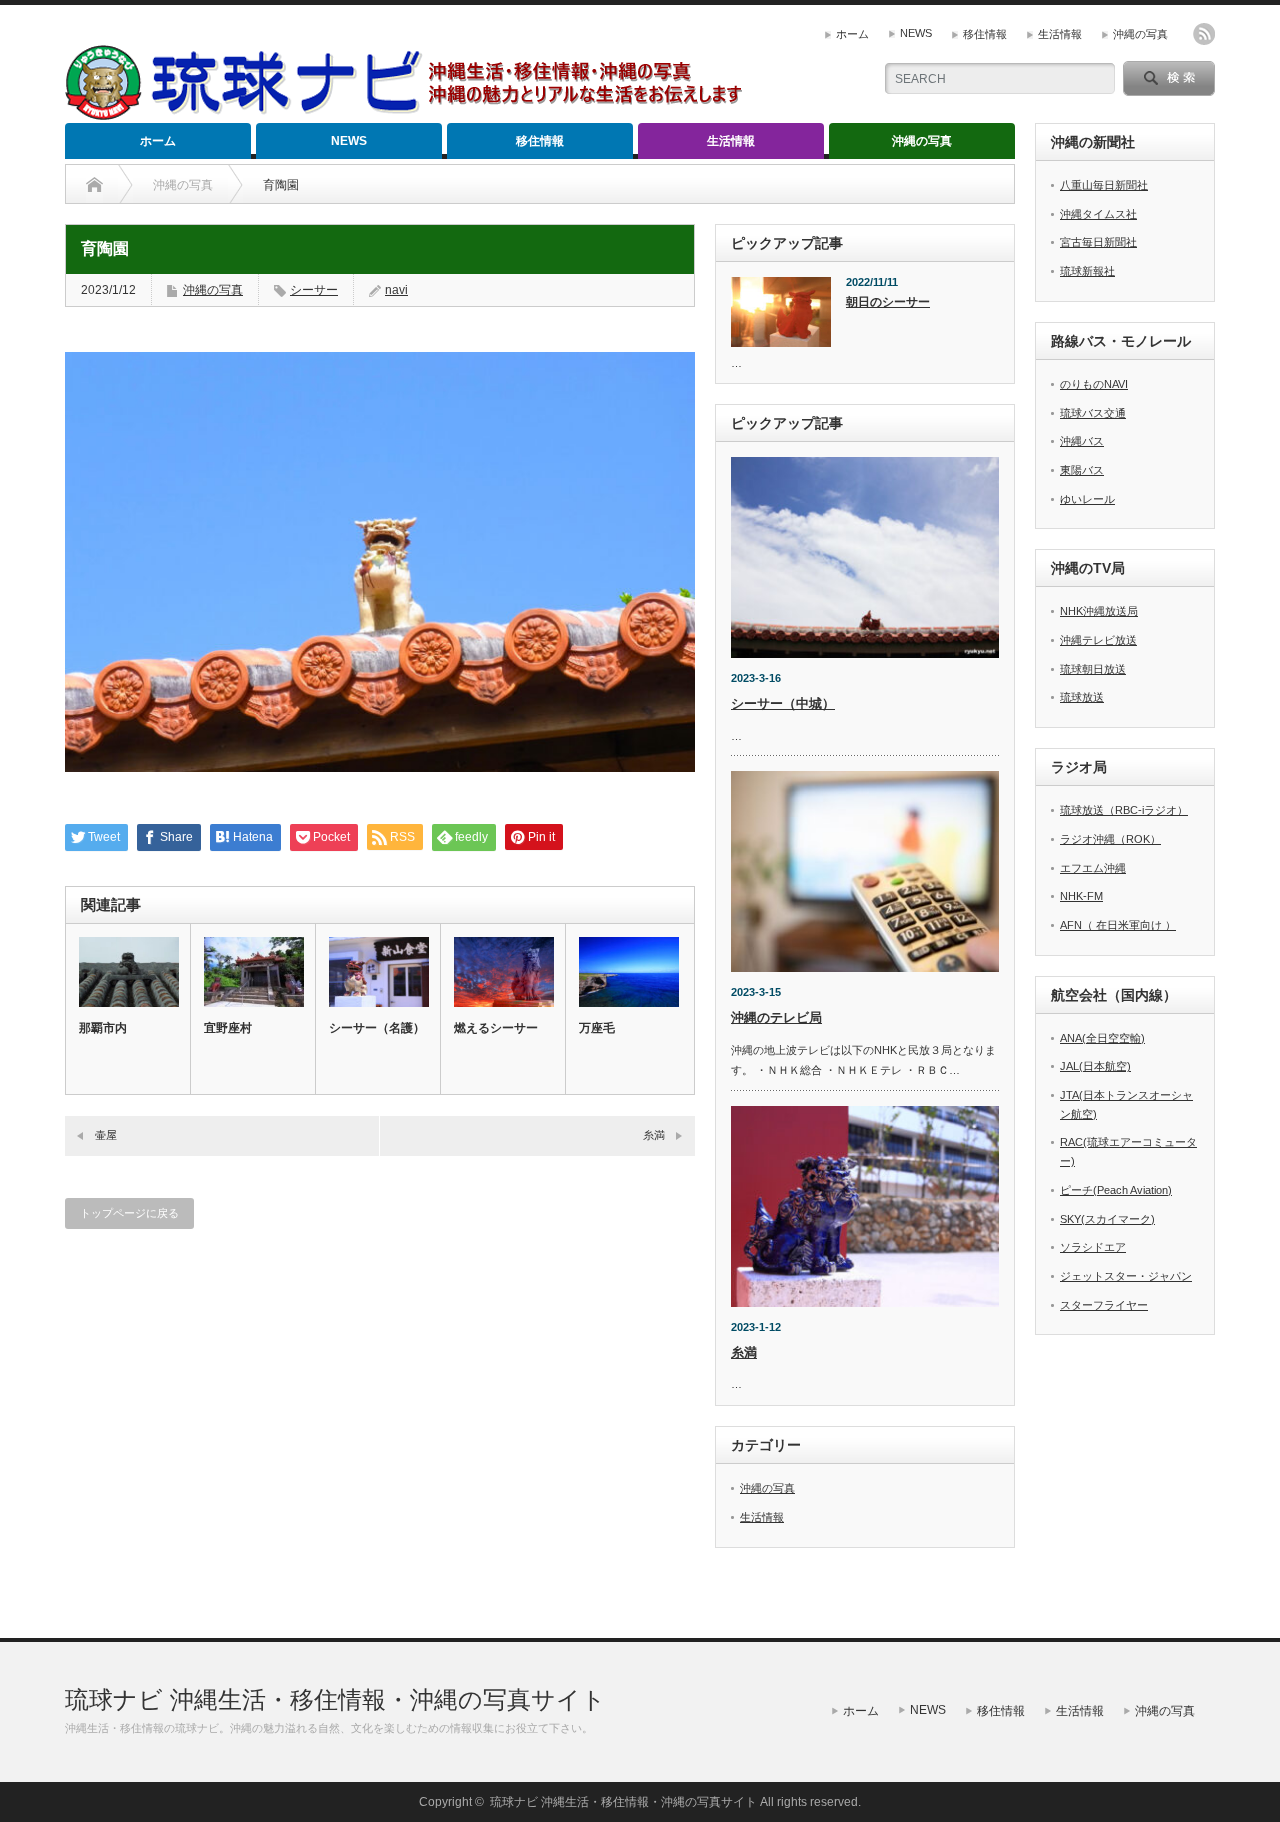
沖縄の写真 (1140, 34)
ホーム (852, 34)
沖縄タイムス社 (1098, 214)
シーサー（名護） (377, 1028)
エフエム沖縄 (1093, 868)
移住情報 (985, 34)
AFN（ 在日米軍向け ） (1118, 925)
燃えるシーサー (496, 1028)
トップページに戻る (129, 1213)
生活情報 (1060, 34)
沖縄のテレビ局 (776, 1017)
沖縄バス (1082, 441)
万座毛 (597, 1028)
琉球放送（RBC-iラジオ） (1124, 810)
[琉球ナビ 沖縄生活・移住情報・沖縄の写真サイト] (415, 111)
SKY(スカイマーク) (1107, 1219)
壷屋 (106, 1135)
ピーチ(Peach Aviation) (1116, 1190)
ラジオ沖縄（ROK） (1110, 839)
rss (1204, 34)
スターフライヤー (1104, 1305)
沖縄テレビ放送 (1098, 640)
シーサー (314, 290)
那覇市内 (103, 1028)
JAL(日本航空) (1095, 1066)
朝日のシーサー (888, 302)
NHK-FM (1081, 896)
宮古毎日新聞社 (1098, 242)
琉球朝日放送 (1093, 669)
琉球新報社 (1087, 271)
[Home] (94, 185)
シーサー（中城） (783, 703)
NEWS (916, 33)
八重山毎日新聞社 (1104, 185)
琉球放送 (1082, 697)
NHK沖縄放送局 (1099, 611)
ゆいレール (1087, 499)
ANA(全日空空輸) (1102, 1038)
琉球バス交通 (1093, 413)
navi (396, 290)
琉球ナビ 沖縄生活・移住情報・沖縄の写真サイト (335, 1699)
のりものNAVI (1094, 384)
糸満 (654, 1135)
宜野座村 (228, 1028)
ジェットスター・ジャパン (1126, 1276)
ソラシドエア (1093, 1247)
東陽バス (1082, 470)
